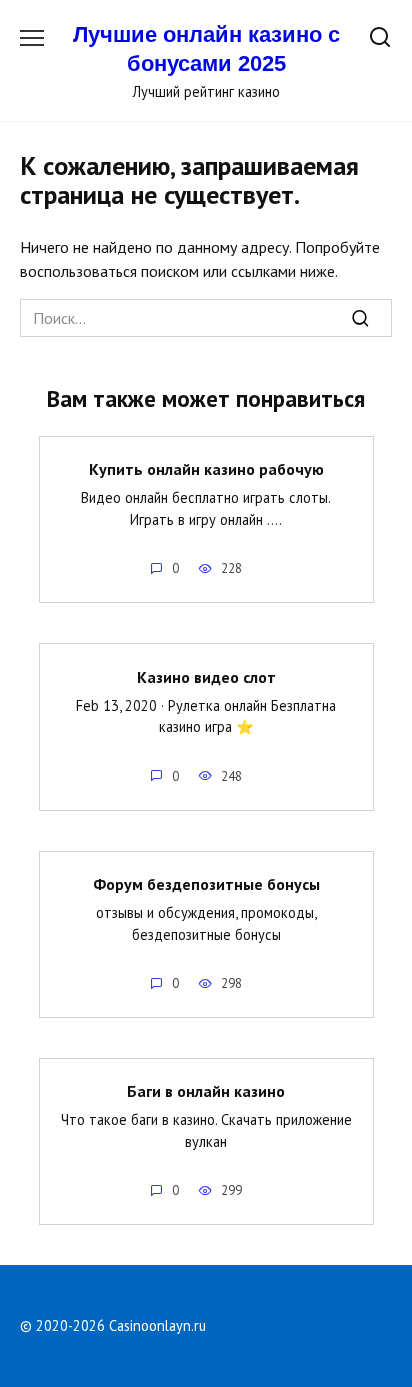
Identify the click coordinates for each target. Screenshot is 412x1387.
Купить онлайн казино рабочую (206, 469)
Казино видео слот (206, 676)
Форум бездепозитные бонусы (206, 884)
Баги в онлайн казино (206, 1091)
